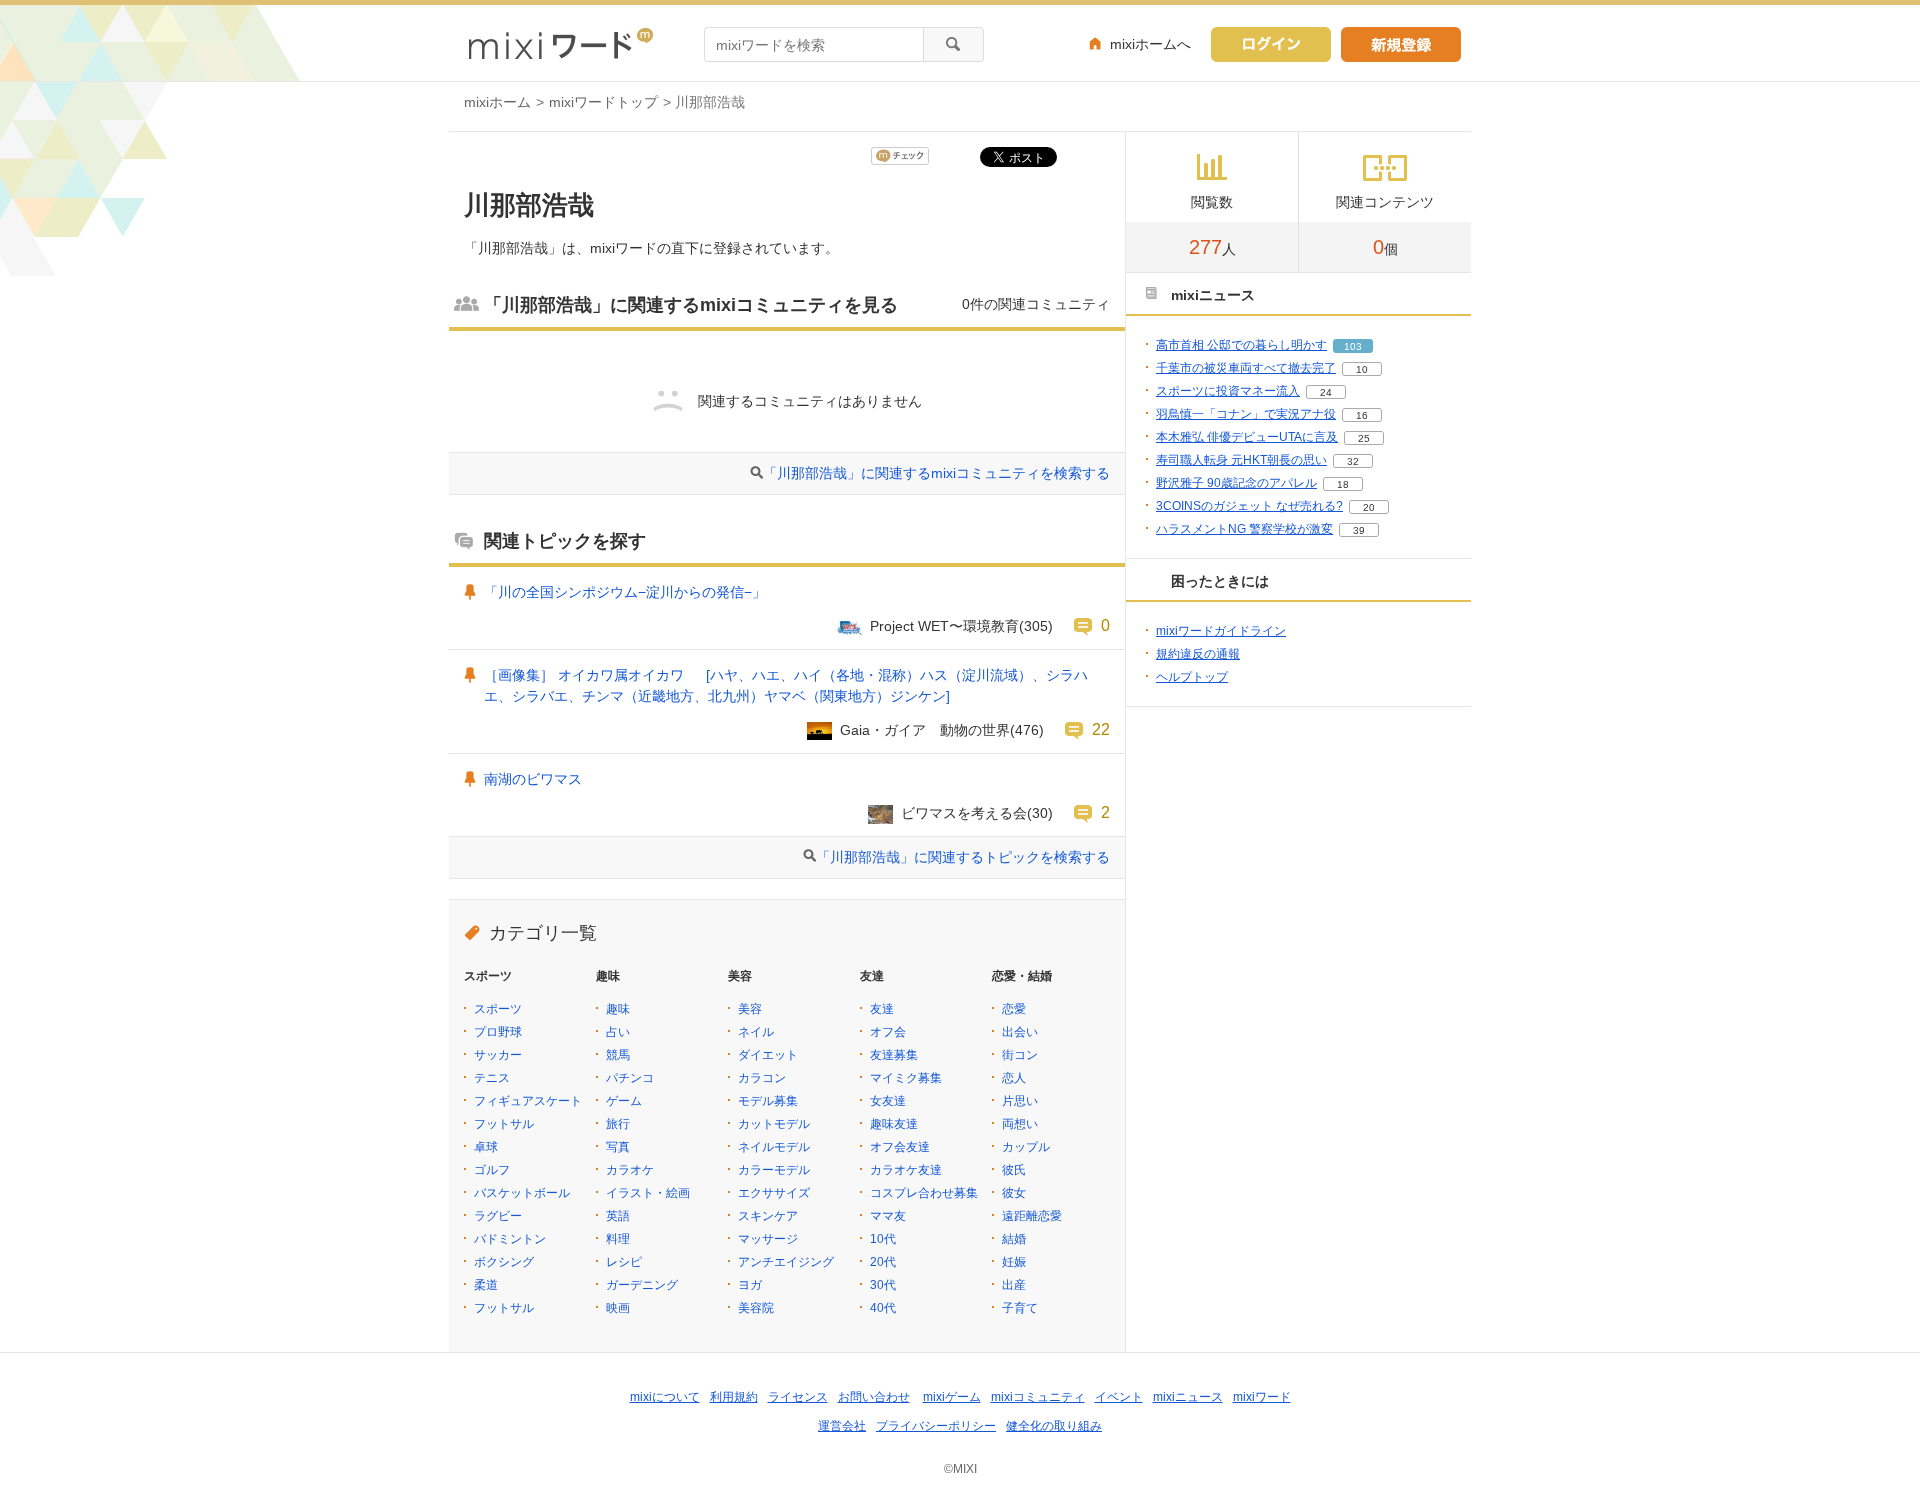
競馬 (618, 1055)
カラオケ (630, 1170)
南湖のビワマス (533, 779)
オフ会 (888, 1032)
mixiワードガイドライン (1221, 631)
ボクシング (504, 1262)
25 (1364, 438)
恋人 (1014, 1078)
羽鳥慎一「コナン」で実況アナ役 (1246, 414)
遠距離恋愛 (1032, 1216)
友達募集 (894, 1055)
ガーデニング (642, 1285)
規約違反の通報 (1198, 654)
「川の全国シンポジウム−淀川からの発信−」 (625, 592)
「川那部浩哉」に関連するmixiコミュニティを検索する (936, 473)
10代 (883, 1239)
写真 (618, 1147)
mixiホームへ (1150, 44)
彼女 (1014, 1193)
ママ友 (888, 1216)
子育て (1020, 1308)
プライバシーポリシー (936, 1426)
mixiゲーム (952, 1397)
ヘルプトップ (1192, 677)
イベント (1119, 1397)
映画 (618, 1308)
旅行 (618, 1124)
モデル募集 (768, 1101)
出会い (1020, 1032)
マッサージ (768, 1239)
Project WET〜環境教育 (944, 626)
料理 (618, 1239)
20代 (883, 1262)
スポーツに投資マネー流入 (1228, 391)
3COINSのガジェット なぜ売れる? (1249, 506)
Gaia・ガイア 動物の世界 (925, 730)
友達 (882, 1009)
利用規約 (734, 1397)
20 (1369, 507)
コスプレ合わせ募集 (924, 1193)
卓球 (486, 1147)
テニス (492, 1078)
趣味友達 (894, 1124)
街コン (1020, 1055)
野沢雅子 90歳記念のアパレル (1236, 483)
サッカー (498, 1055)
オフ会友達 (900, 1147)
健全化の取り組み (1054, 1426)
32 (1353, 461)
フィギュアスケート (528, 1101)
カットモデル (774, 1124)
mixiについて (665, 1397)
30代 (883, 1285)
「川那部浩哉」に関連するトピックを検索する (963, 857)
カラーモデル (774, 1170)
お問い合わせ (874, 1397)
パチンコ (630, 1078)
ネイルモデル (774, 1147)
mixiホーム (497, 102)
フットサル (504, 1124)
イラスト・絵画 (648, 1193)
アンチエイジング (786, 1262)
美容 (750, 1009)
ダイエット (768, 1055)
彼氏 (1014, 1170)
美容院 (756, 1308)
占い (618, 1032)
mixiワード (1262, 1397)
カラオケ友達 (906, 1170)
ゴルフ (492, 1170)
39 (1359, 530)
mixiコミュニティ (1038, 1397)
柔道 (486, 1285)
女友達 (888, 1101)
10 (1362, 369)
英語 (618, 1216)
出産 (1014, 1285)
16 (1362, 415)
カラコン (762, 1078)
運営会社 (842, 1426)
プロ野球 (498, 1032)
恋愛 (1014, 1009)
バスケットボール (522, 1193)
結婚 (1014, 1239)
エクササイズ (774, 1193)
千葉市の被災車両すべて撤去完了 (1246, 368)
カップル (1026, 1147)
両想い (1020, 1124)
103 (1353, 346)
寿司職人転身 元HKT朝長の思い (1241, 460)
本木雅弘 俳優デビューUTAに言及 (1247, 437)
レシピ (624, 1262)
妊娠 (1014, 1262)
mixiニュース (1188, 1397)
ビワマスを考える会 (964, 813)
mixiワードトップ (603, 102)
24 (1326, 392)
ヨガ (750, 1285)
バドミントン (510, 1239)
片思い (1020, 1101)
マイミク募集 (906, 1078)
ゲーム (624, 1101)
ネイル (756, 1032)
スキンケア (768, 1216)
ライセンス (798, 1397)
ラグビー (498, 1216)
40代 (883, 1308)
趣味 (618, 1009)
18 (1343, 484)
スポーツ (498, 1009)
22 (1101, 729)
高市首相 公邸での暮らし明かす (1241, 345)
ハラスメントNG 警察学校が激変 (1244, 529)
